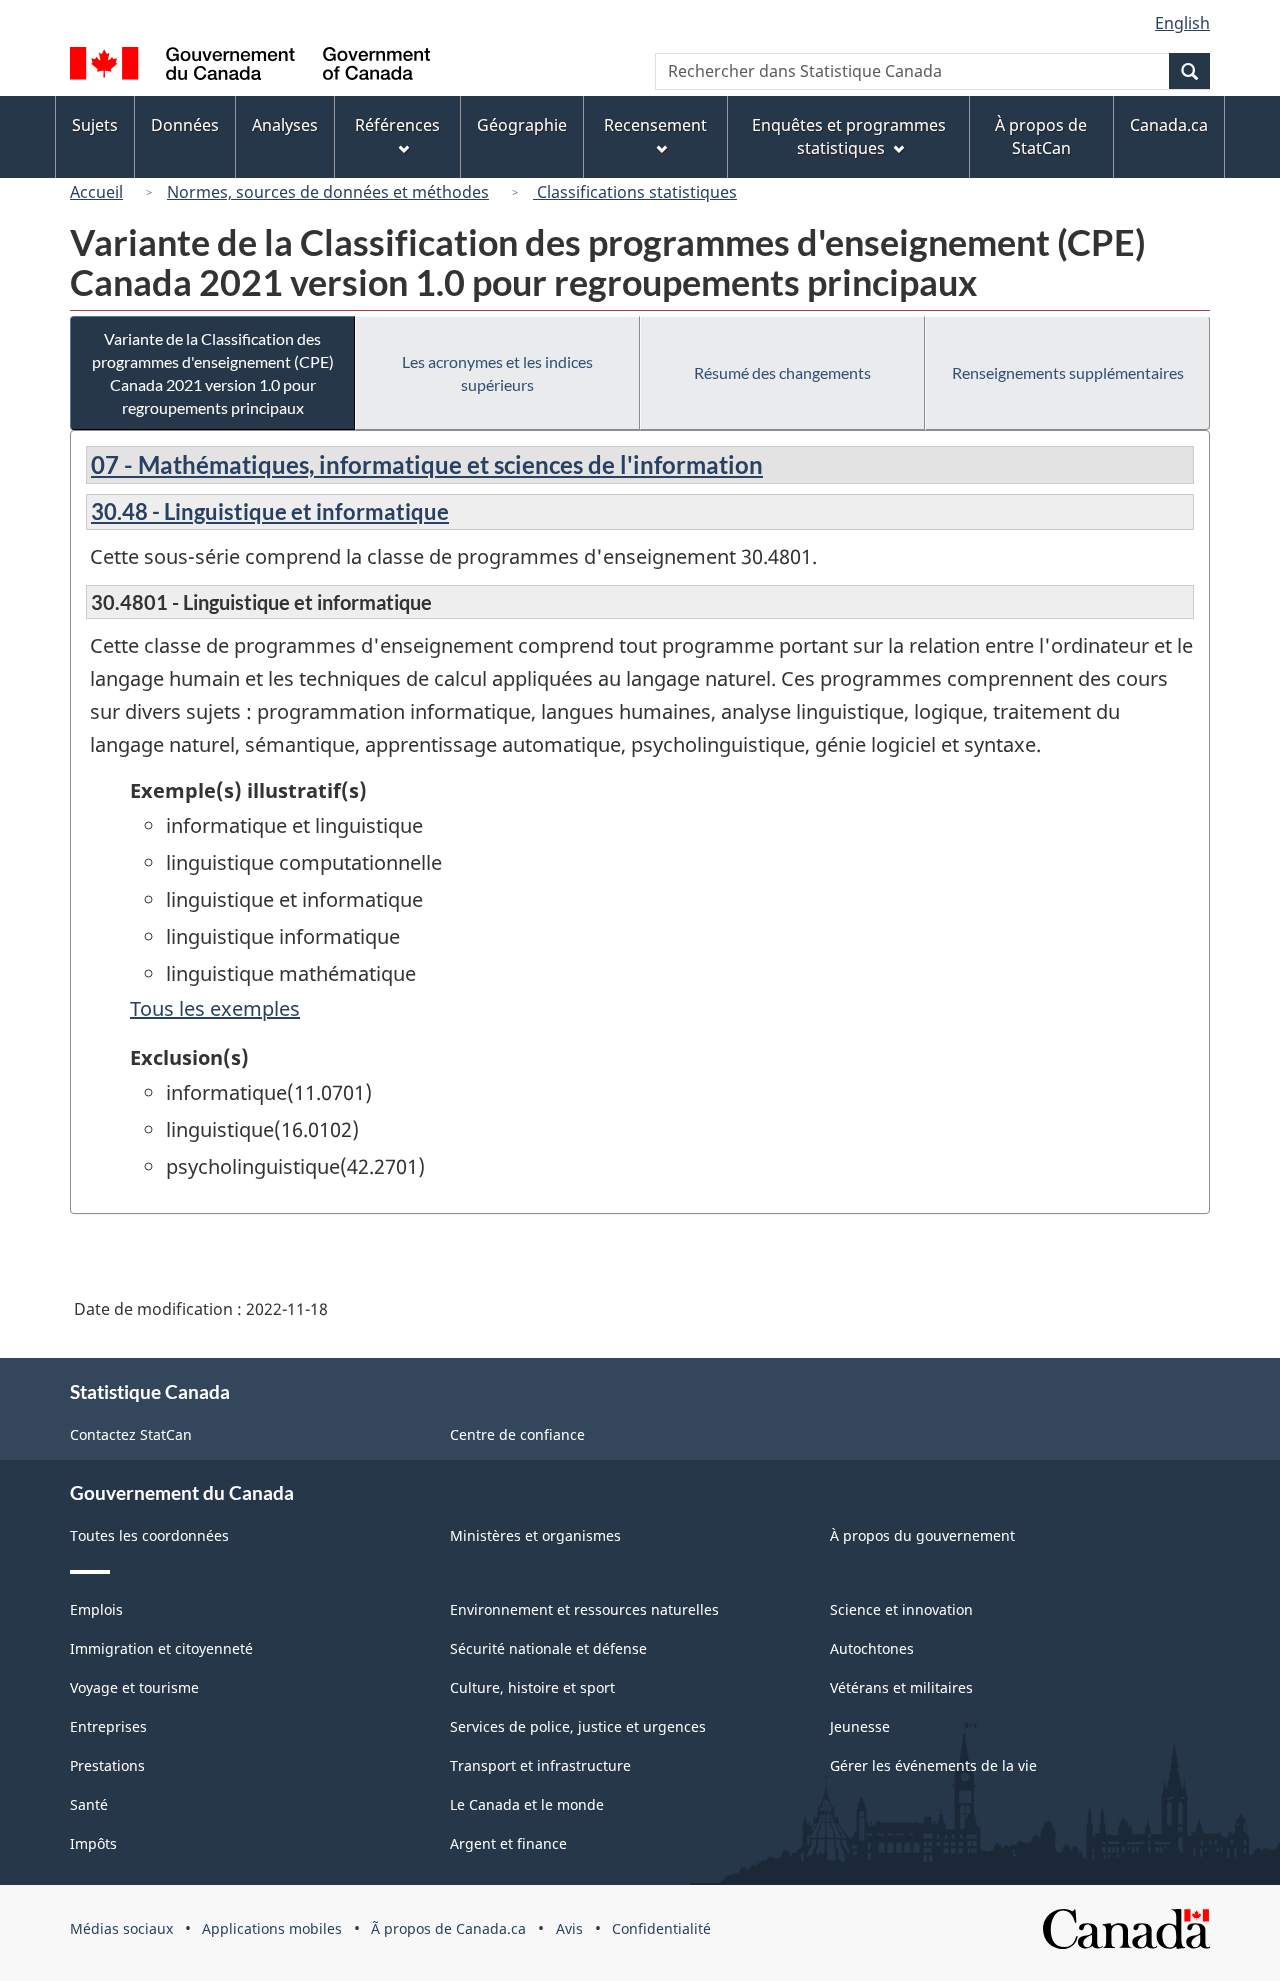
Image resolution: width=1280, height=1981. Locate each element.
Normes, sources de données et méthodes (328, 192)
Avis (569, 1928)
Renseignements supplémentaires (1068, 372)
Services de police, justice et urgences (578, 1726)
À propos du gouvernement (922, 1535)
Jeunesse (860, 1726)
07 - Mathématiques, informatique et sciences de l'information (427, 464)
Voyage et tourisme (134, 1687)
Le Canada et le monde (527, 1804)
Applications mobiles (272, 1928)
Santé (89, 1804)
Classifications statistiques (635, 192)
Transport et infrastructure (540, 1765)
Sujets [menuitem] (95, 125)
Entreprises (108, 1726)
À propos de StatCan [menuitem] (1041, 136)
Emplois (96, 1609)
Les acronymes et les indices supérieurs (497, 373)
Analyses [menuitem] (285, 125)
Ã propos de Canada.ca (448, 1928)
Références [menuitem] (397, 125)
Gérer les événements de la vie (933, 1765)
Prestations (107, 1765)
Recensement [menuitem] (655, 125)
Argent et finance (508, 1843)
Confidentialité (661, 1928)
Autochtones (872, 1648)
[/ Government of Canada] (250, 66)
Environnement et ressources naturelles (584, 1609)
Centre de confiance (517, 1434)
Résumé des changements (782, 372)
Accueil (96, 192)
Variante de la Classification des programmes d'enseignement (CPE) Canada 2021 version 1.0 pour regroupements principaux (213, 373)
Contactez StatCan (131, 1434)
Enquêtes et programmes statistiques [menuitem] (849, 136)
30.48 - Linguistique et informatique (270, 511)
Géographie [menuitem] (522, 125)
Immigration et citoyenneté (161, 1648)
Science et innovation (901, 1609)
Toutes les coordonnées (149, 1535)
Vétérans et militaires (901, 1687)
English (1182, 23)
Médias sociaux (121, 1928)
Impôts (93, 1843)
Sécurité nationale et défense (548, 1648)
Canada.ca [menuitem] (1169, 125)
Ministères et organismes (535, 1535)
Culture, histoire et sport (532, 1687)
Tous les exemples (215, 1008)
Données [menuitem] (185, 125)
